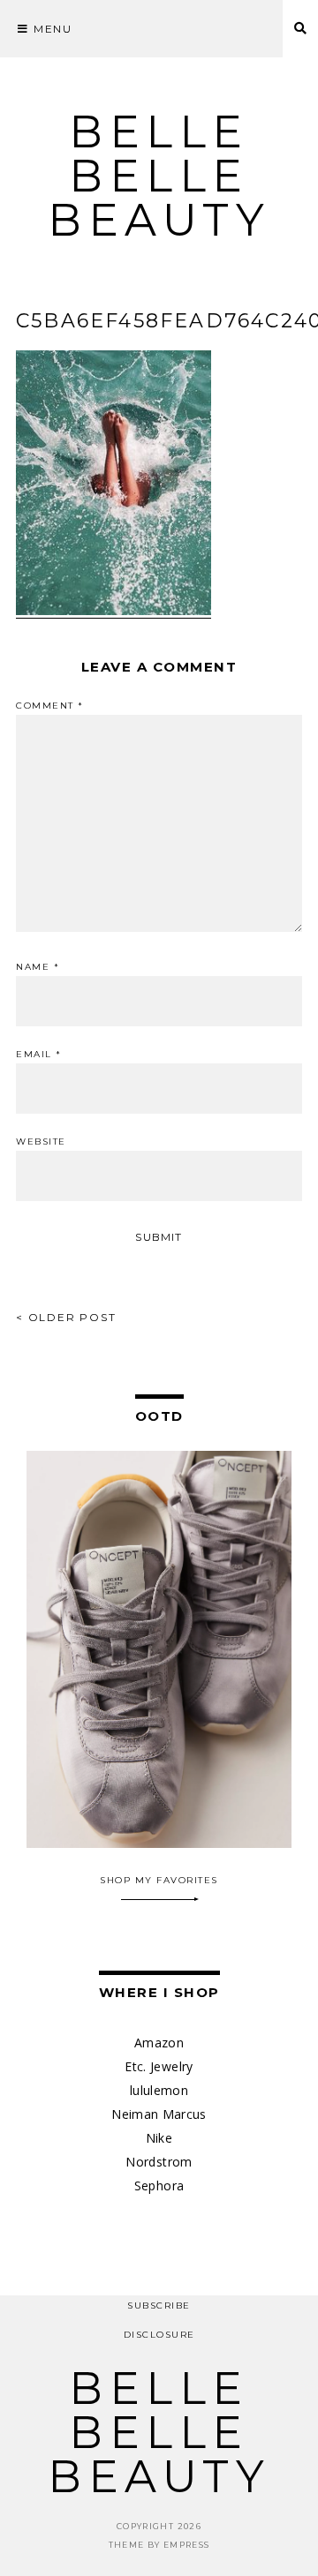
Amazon (159, 2043)
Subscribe (159, 2306)
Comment (50, 706)
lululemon (159, 2090)
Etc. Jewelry (159, 2066)
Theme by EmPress (159, 2545)
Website (41, 1142)
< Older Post (66, 1317)
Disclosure (159, 2335)
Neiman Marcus (159, 2114)
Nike (159, 2138)
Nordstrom (159, 2162)
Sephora (159, 2185)
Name (38, 967)
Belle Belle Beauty (159, 176)
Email (39, 1055)
